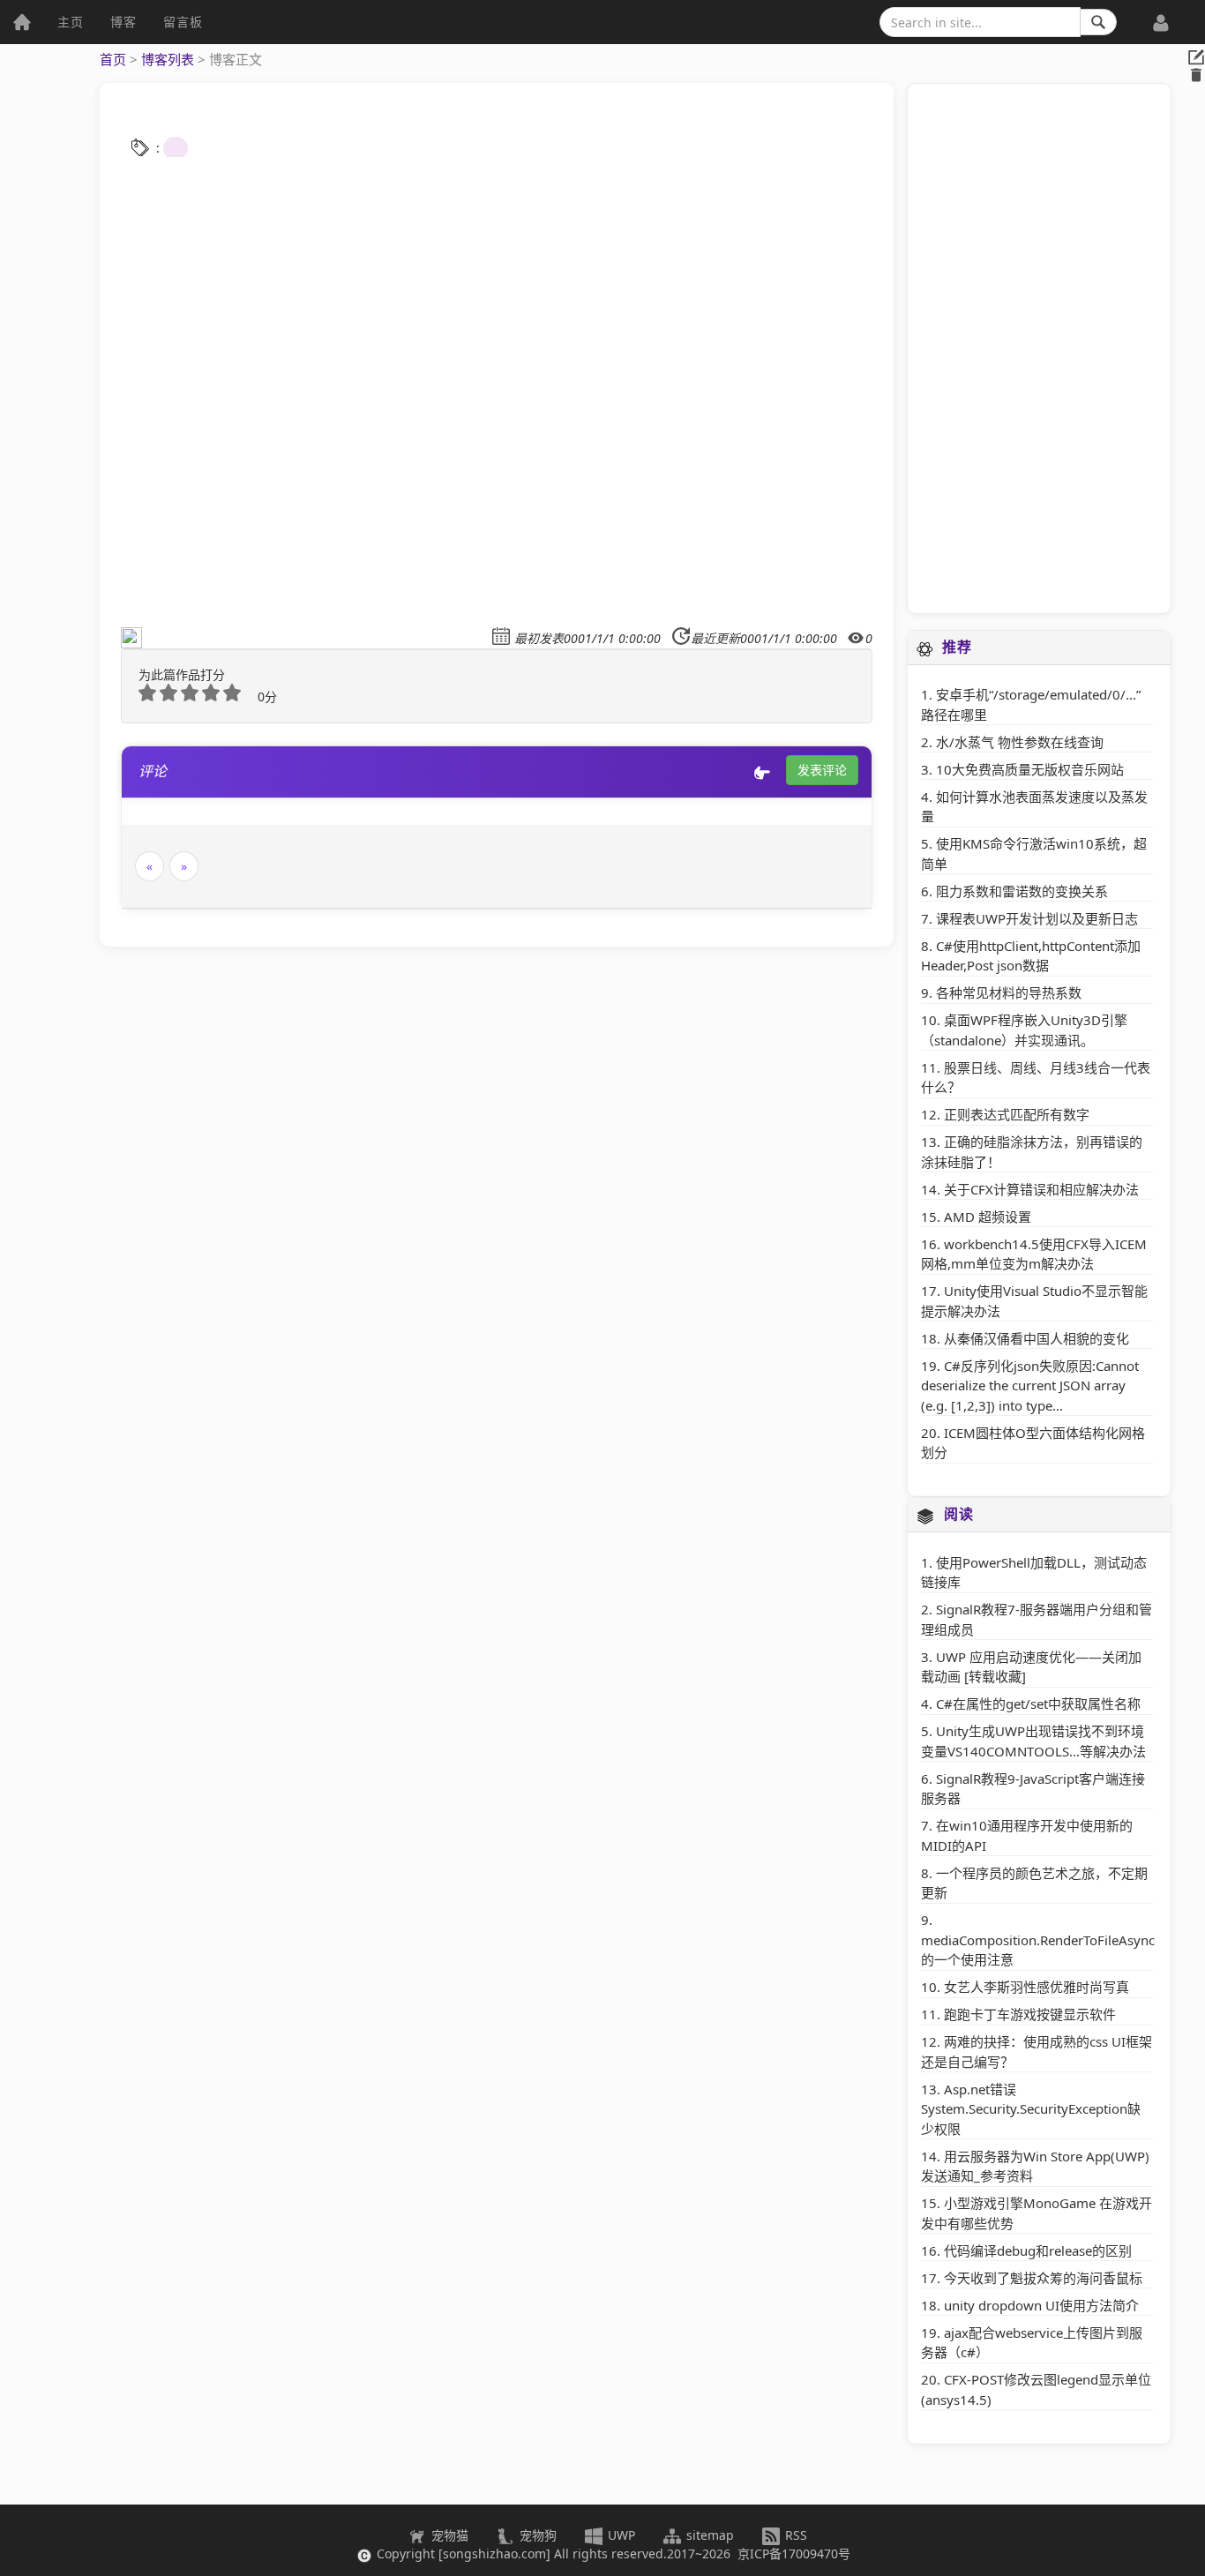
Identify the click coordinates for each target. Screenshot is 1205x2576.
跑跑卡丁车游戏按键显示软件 (1030, 2014)
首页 (113, 59)
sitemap (710, 2535)
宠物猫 (448, 2535)
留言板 (183, 22)
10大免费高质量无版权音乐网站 (1030, 769)
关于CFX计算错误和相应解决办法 (1041, 1189)
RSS (794, 2535)
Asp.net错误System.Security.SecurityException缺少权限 (1031, 2109)
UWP (620, 2535)
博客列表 (168, 59)
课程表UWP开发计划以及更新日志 (1037, 918)
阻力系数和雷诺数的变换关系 (1022, 891)
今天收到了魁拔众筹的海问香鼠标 (1043, 2278)
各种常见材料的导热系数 (1009, 992)
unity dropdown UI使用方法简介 (1041, 2305)
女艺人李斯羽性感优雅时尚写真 (1037, 1987)
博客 (123, 22)
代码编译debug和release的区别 (1038, 2250)
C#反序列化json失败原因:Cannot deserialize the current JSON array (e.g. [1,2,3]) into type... (1030, 1385)
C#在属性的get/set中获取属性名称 (1038, 1704)
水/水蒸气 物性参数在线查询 (1020, 742)
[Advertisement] (1039, 348)
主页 (71, 22)
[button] (1161, 13)
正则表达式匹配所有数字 (1017, 1114)
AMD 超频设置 (988, 1217)
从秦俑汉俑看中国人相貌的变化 (1037, 1338)
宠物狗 (536, 2535)
